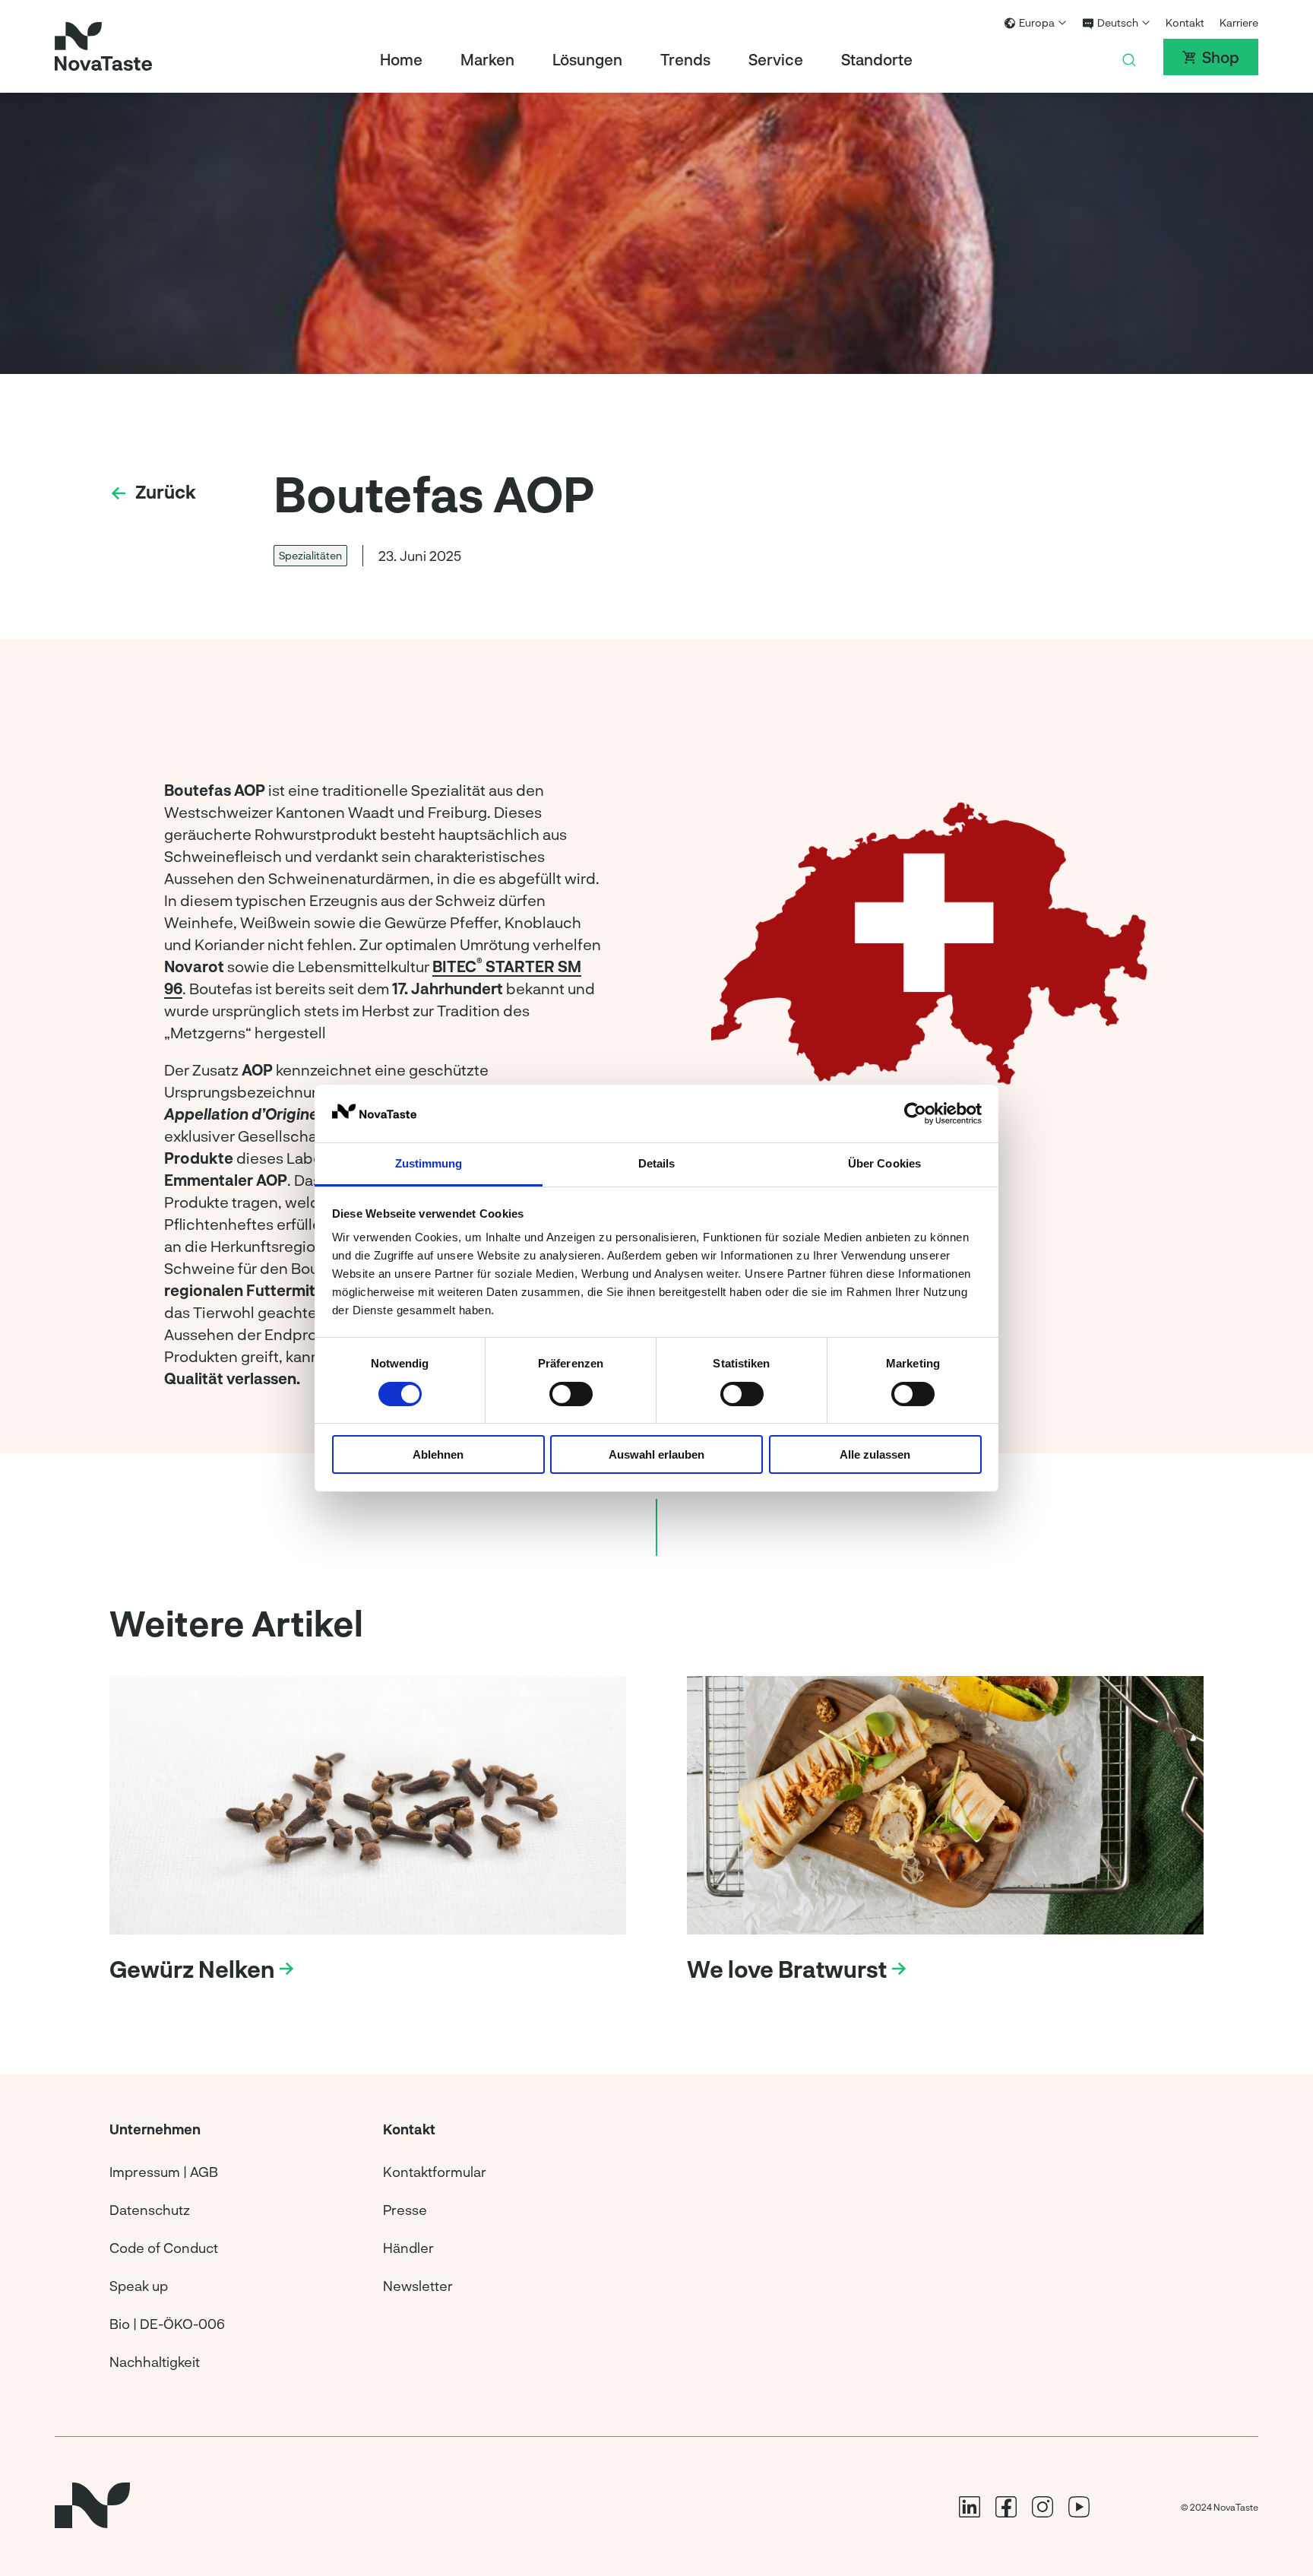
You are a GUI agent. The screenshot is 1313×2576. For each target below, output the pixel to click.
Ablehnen (438, 1454)
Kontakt (1185, 22)
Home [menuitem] (401, 59)
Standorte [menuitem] (877, 59)
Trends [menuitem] (685, 59)
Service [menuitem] (776, 59)
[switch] (571, 1394)
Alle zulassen (875, 1454)
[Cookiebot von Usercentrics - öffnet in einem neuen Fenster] (915, 1114)
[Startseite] (103, 46)
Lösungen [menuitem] (587, 59)
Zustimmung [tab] (429, 1163)
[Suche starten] (1129, 57)
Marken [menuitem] (487, 59)
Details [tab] (657, 1163)
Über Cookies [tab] (884, 1163)
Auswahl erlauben (656, 1454)
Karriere (1239, 22)
